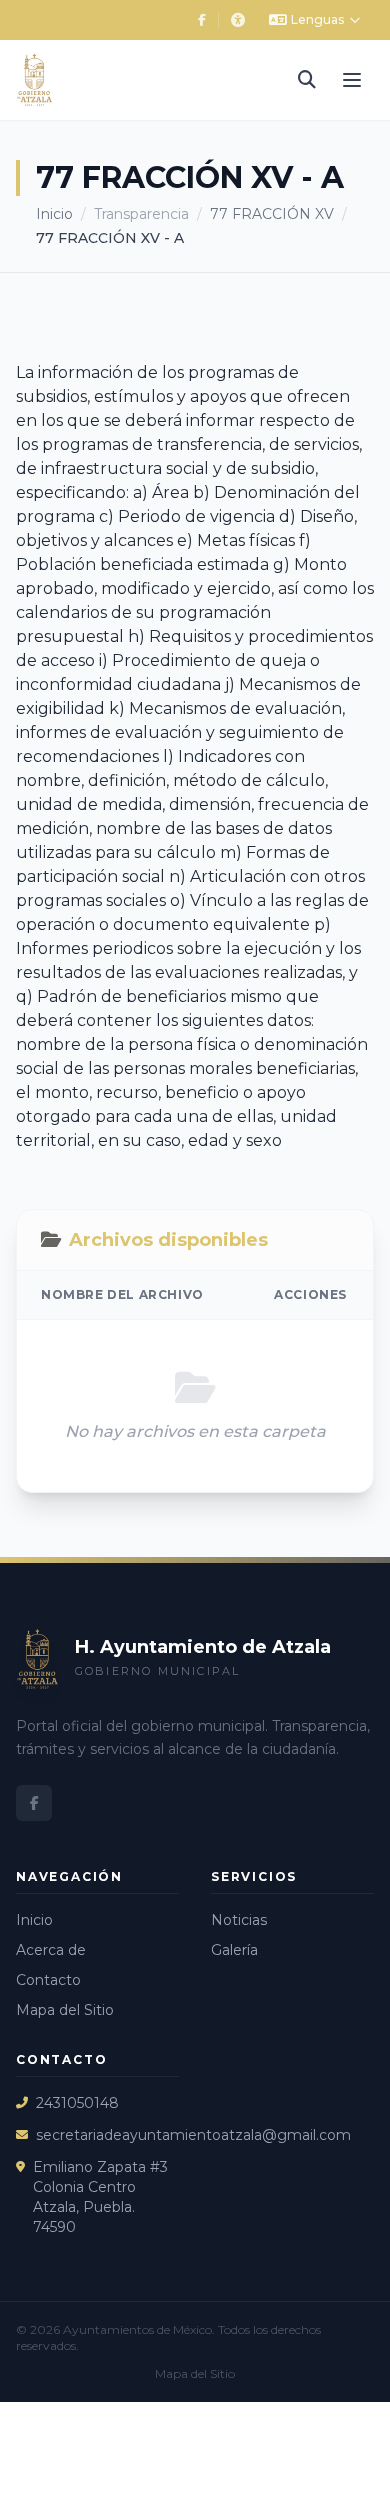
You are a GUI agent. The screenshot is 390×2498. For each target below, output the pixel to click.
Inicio (54, 214)
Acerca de (51, 1950)
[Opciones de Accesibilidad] (238, 20)
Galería (234, 1950)
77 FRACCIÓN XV (272, 214)
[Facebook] (202, 20)
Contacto (48, 1980)
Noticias (239, 1920)
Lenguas (317, 19)
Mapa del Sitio (65, 2010)
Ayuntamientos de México (137, 2329)
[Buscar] (307, 80)
